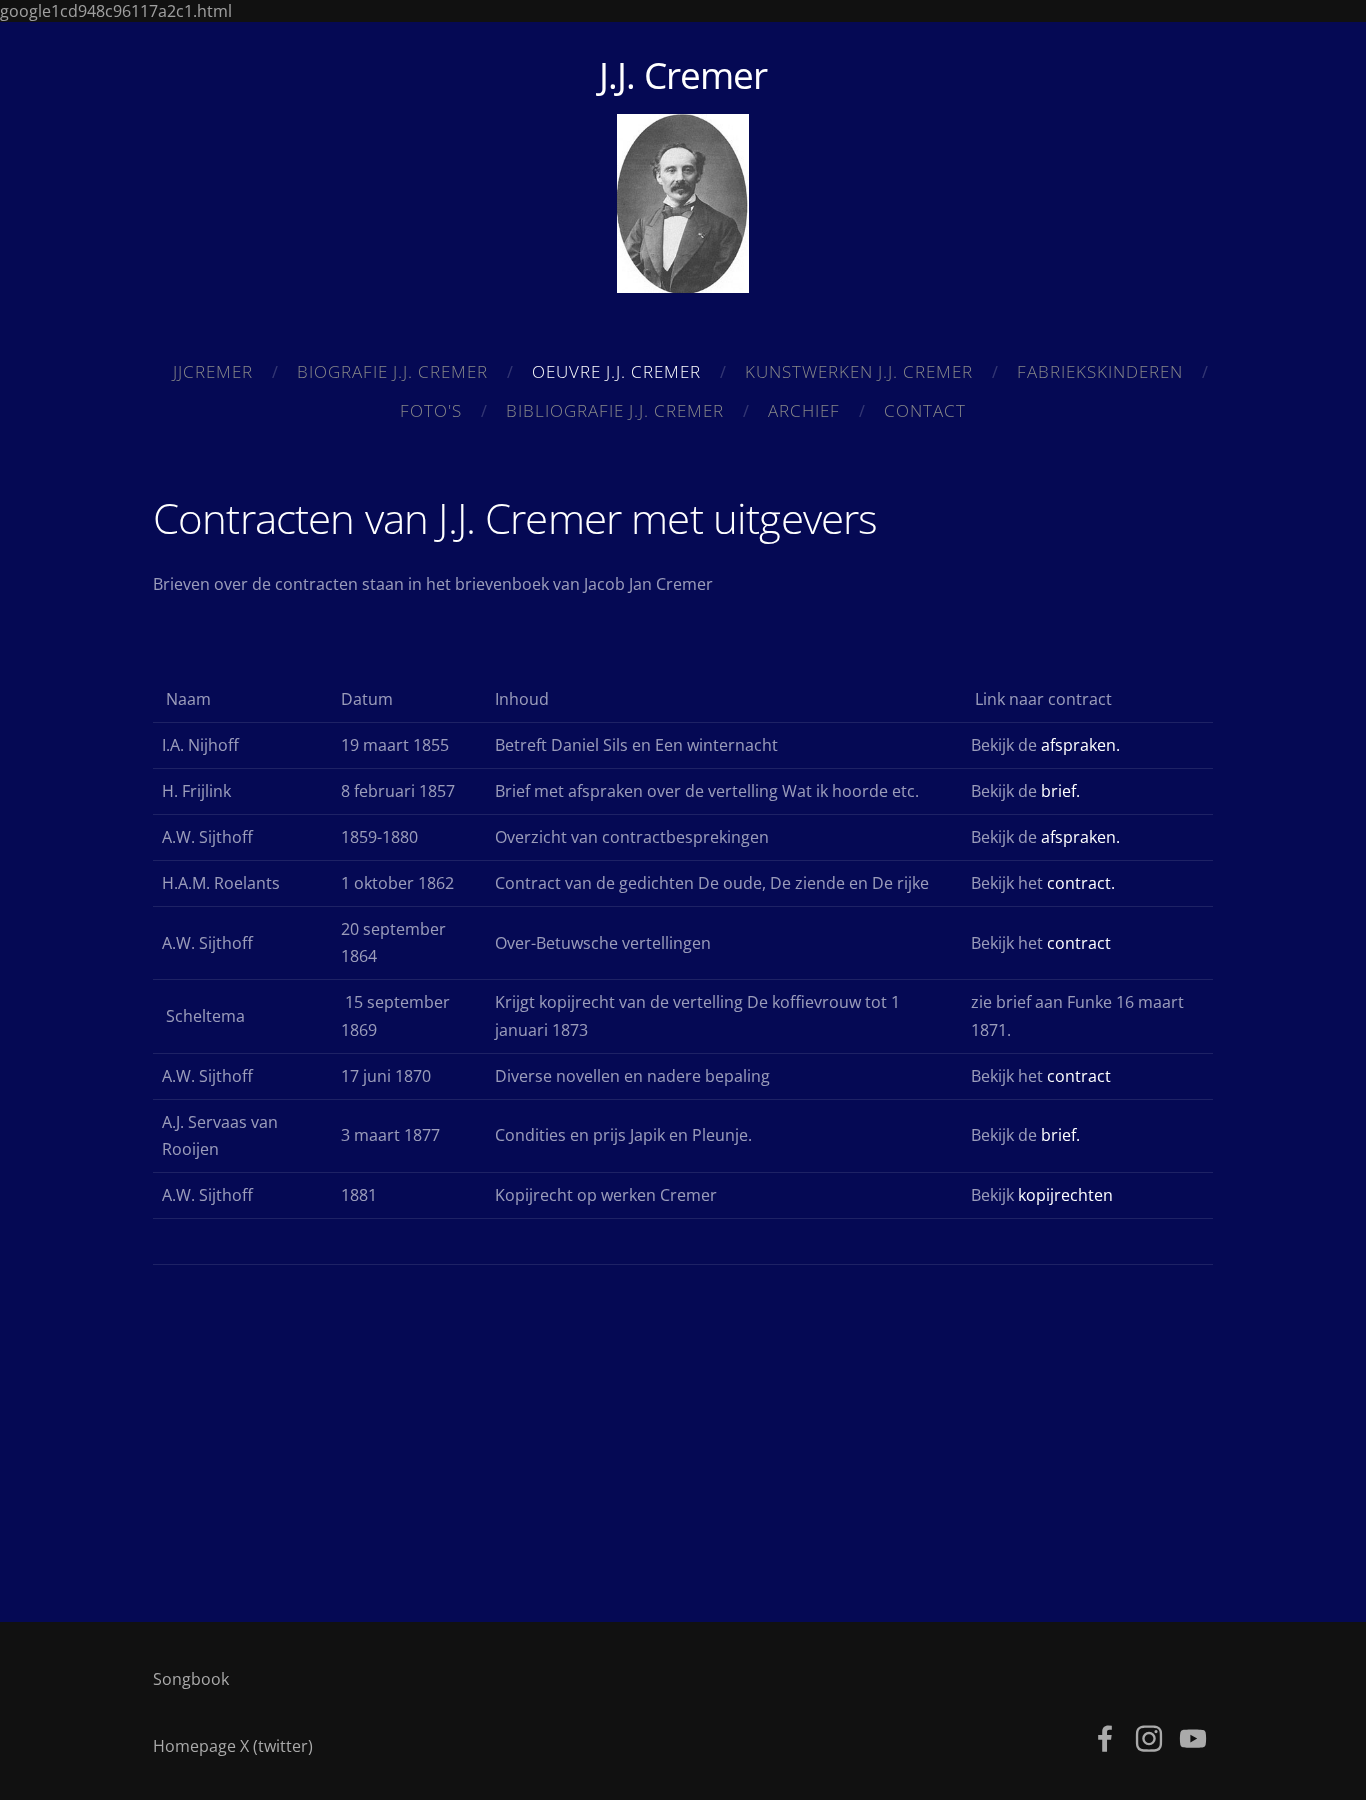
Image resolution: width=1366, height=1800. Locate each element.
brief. (1060, 791)
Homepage (194, 1746)
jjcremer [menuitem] (213, 371)
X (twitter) (276, 1746)
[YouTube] (1193, 1738)
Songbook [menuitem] (191, 1679)
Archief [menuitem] (804, 410)
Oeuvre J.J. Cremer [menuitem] (616, 371)
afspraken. (1080, 745)
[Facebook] (1105, 1738)
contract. (1081, 883)
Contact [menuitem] (925, 410)
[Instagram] (1149, 1738)
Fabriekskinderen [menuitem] (1100, 371)
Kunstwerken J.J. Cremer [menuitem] (859, 371)
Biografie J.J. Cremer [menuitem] (392, 371)
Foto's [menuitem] (431, 410)
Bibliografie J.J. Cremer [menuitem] (615, 410)
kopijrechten (1065, 1195)
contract (1079, 943)
